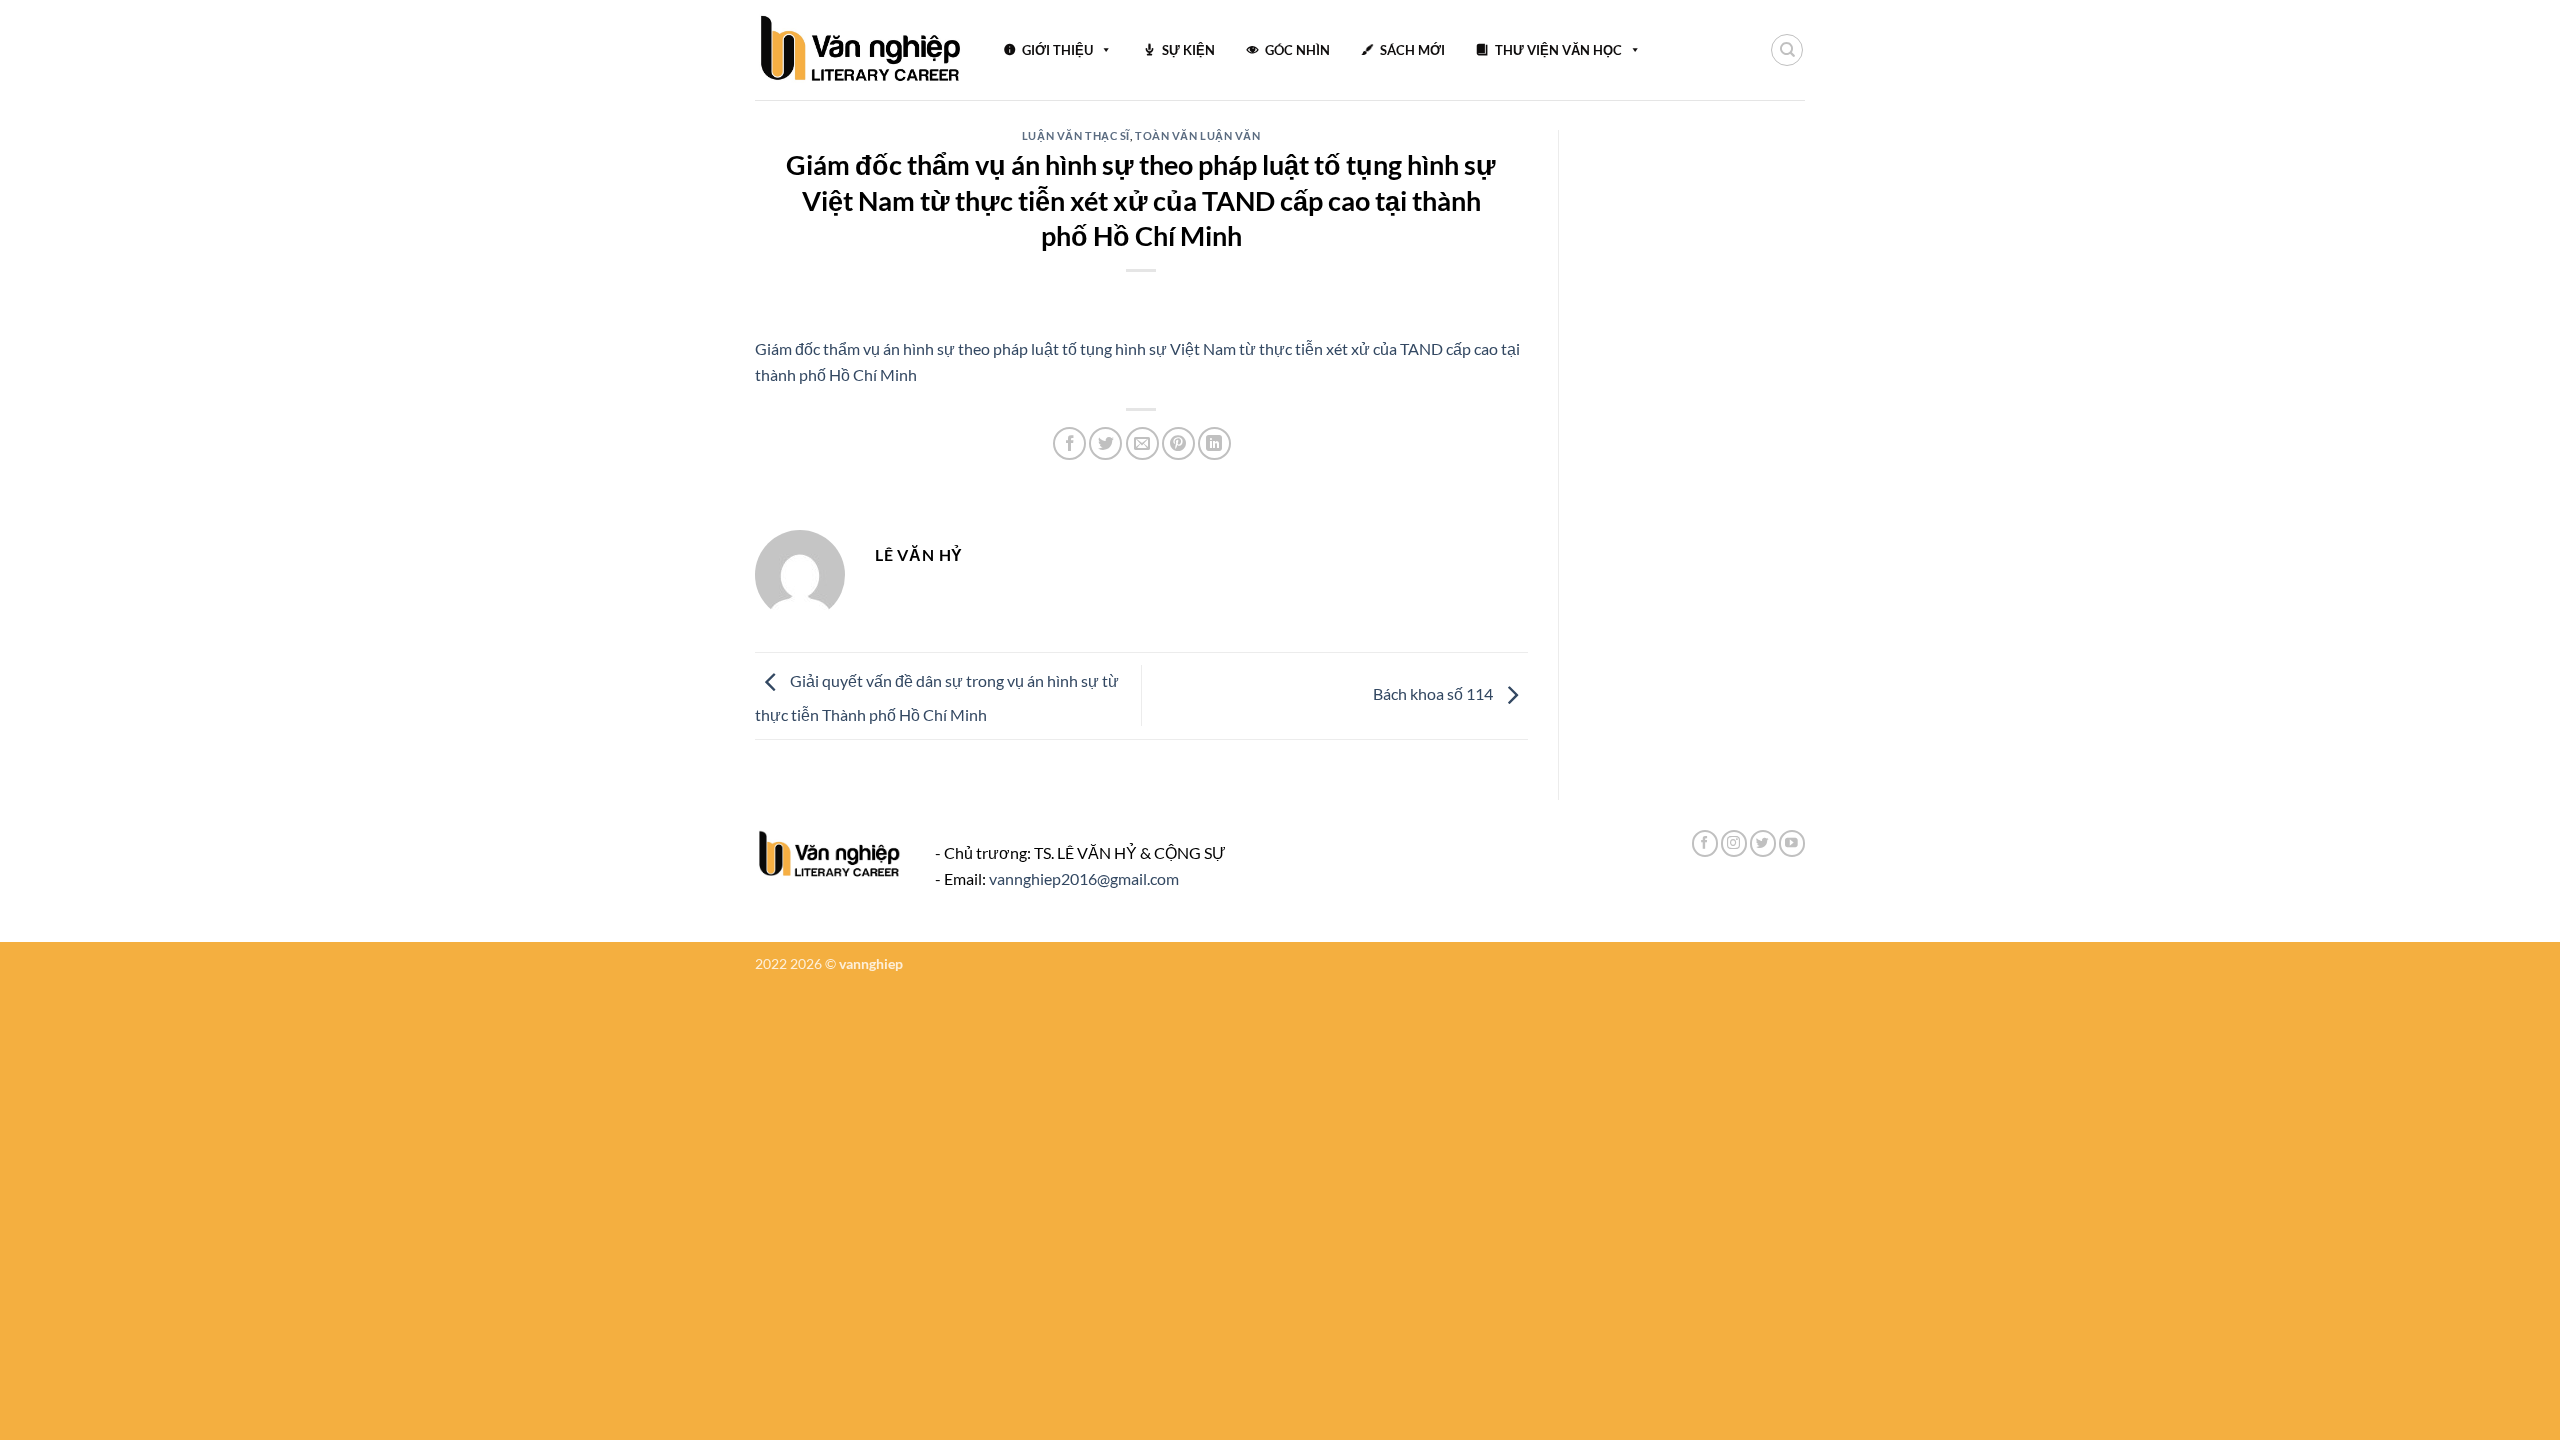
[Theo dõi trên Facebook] (1705, 843)
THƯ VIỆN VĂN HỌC (1558, 50)
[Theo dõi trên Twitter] (1763, 843)
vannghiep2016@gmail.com (1084, 878)
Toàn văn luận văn (1198, 135)
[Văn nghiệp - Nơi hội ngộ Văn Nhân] (861, 50)
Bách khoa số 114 (1434, 693)
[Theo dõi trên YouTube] (1792, 843)
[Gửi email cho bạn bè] (1142, 443)
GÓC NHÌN (1297, 50)
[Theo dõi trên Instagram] (1734, 843)
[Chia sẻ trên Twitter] (1105, 443)
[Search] (1787, 50)
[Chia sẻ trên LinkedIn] (1214, 443)
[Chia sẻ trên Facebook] (1069, 443)
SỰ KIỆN (1188, 50)
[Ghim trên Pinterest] (1178, 443)
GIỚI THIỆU (1057, 50)
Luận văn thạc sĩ (1076, 135)
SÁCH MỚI (1412, 50)
